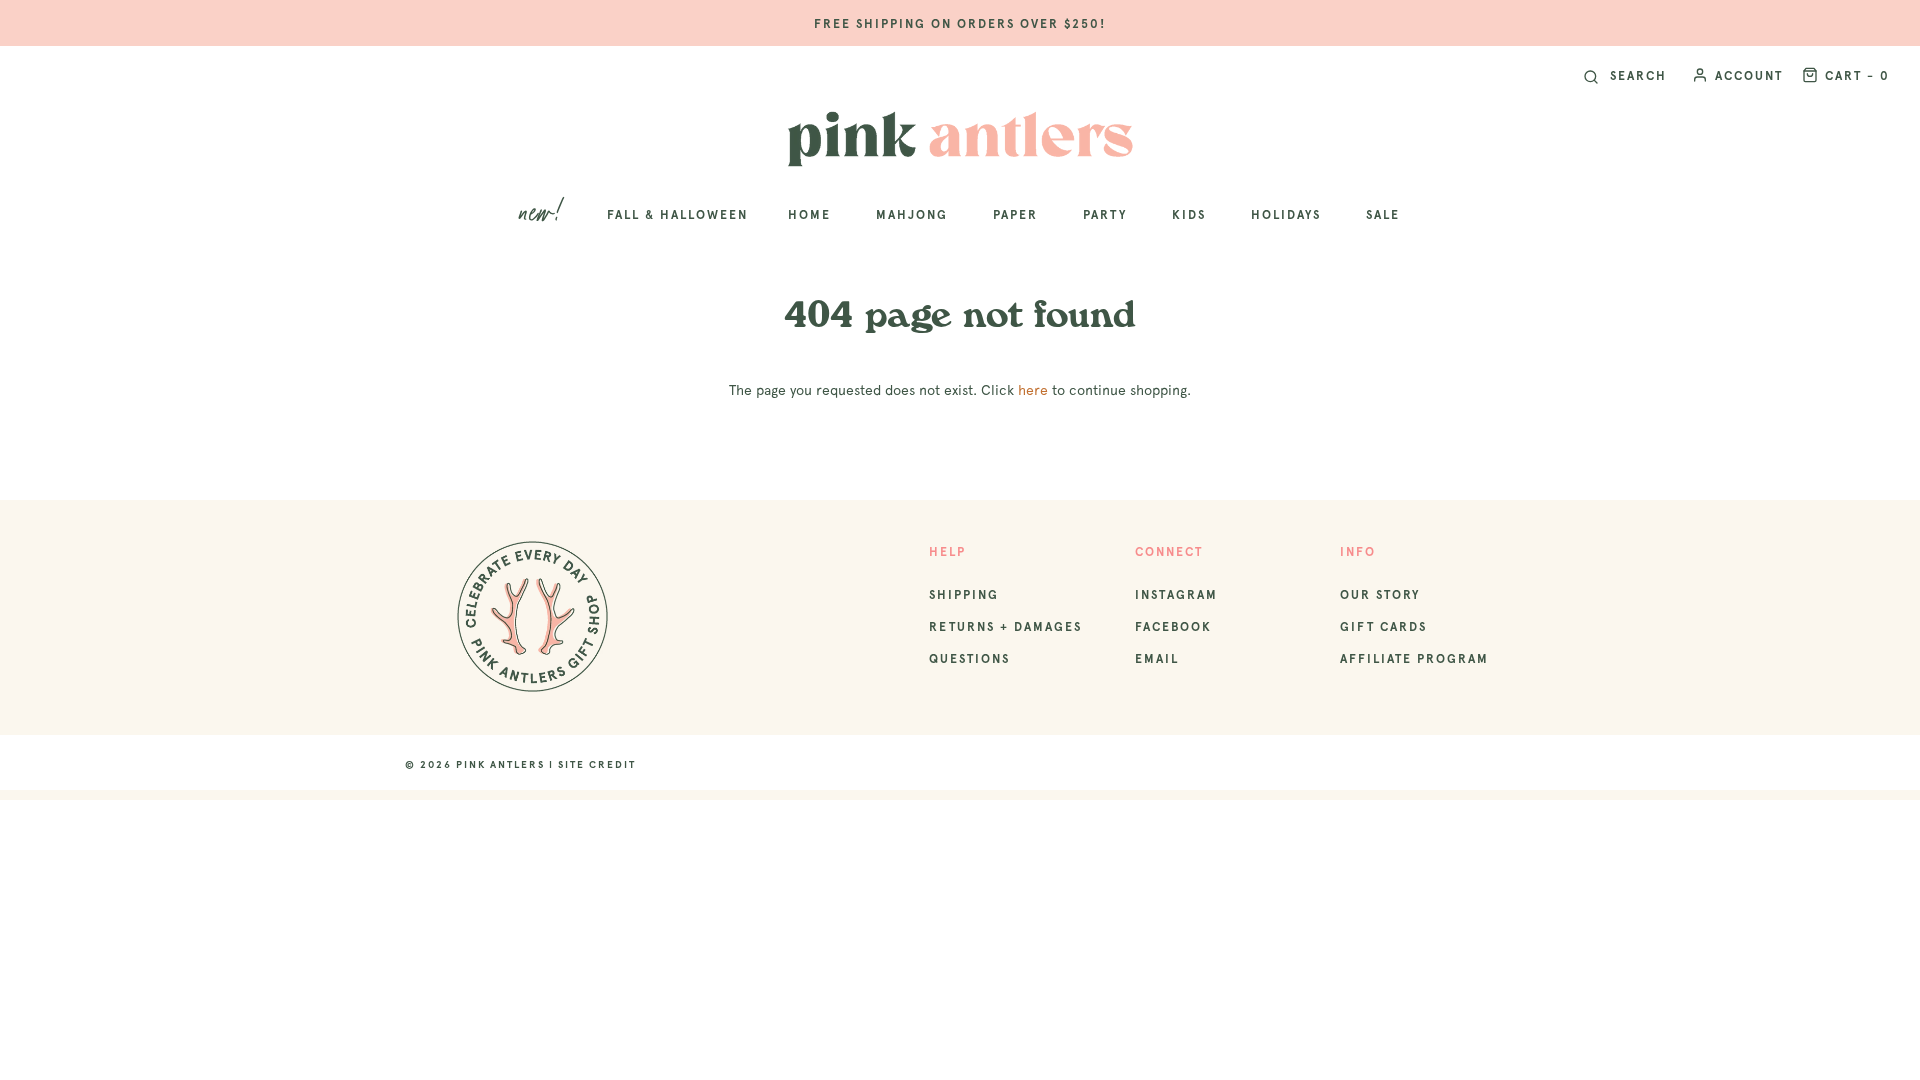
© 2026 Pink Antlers (475, 764)
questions (969, 659)
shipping (964, 595)
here (1033, 390)
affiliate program (1414, 659)
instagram (1176, 595)
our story (1380, 595)
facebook (1173, 627)
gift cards (1383, 627)
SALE (1383, 215)
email (1157, 659)
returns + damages (1005, 627)
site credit (597, 764)
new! (543, 214)
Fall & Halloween (677, 215)
